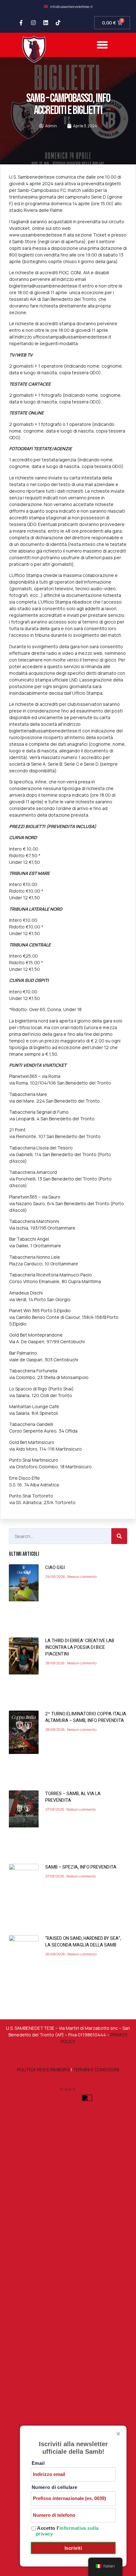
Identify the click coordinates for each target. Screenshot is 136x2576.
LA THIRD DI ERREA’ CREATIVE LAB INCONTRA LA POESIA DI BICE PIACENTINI (80, 1647)
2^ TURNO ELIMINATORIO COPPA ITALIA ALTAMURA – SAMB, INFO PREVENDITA (86, 1717)
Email (38, 2463)
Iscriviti (73, 2548)
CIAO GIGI (55, 1568)
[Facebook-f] (21, 23)
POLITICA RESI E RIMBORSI (43, 2070)
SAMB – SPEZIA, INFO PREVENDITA (81, 1867)
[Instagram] (33, 23)
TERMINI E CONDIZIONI (96, 2070)
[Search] (119, 1536)
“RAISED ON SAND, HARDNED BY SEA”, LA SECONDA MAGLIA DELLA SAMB (83, 1942)
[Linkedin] (46, 23)
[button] (102, 45)
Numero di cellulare (55, 2487)
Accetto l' (67, 2531)
